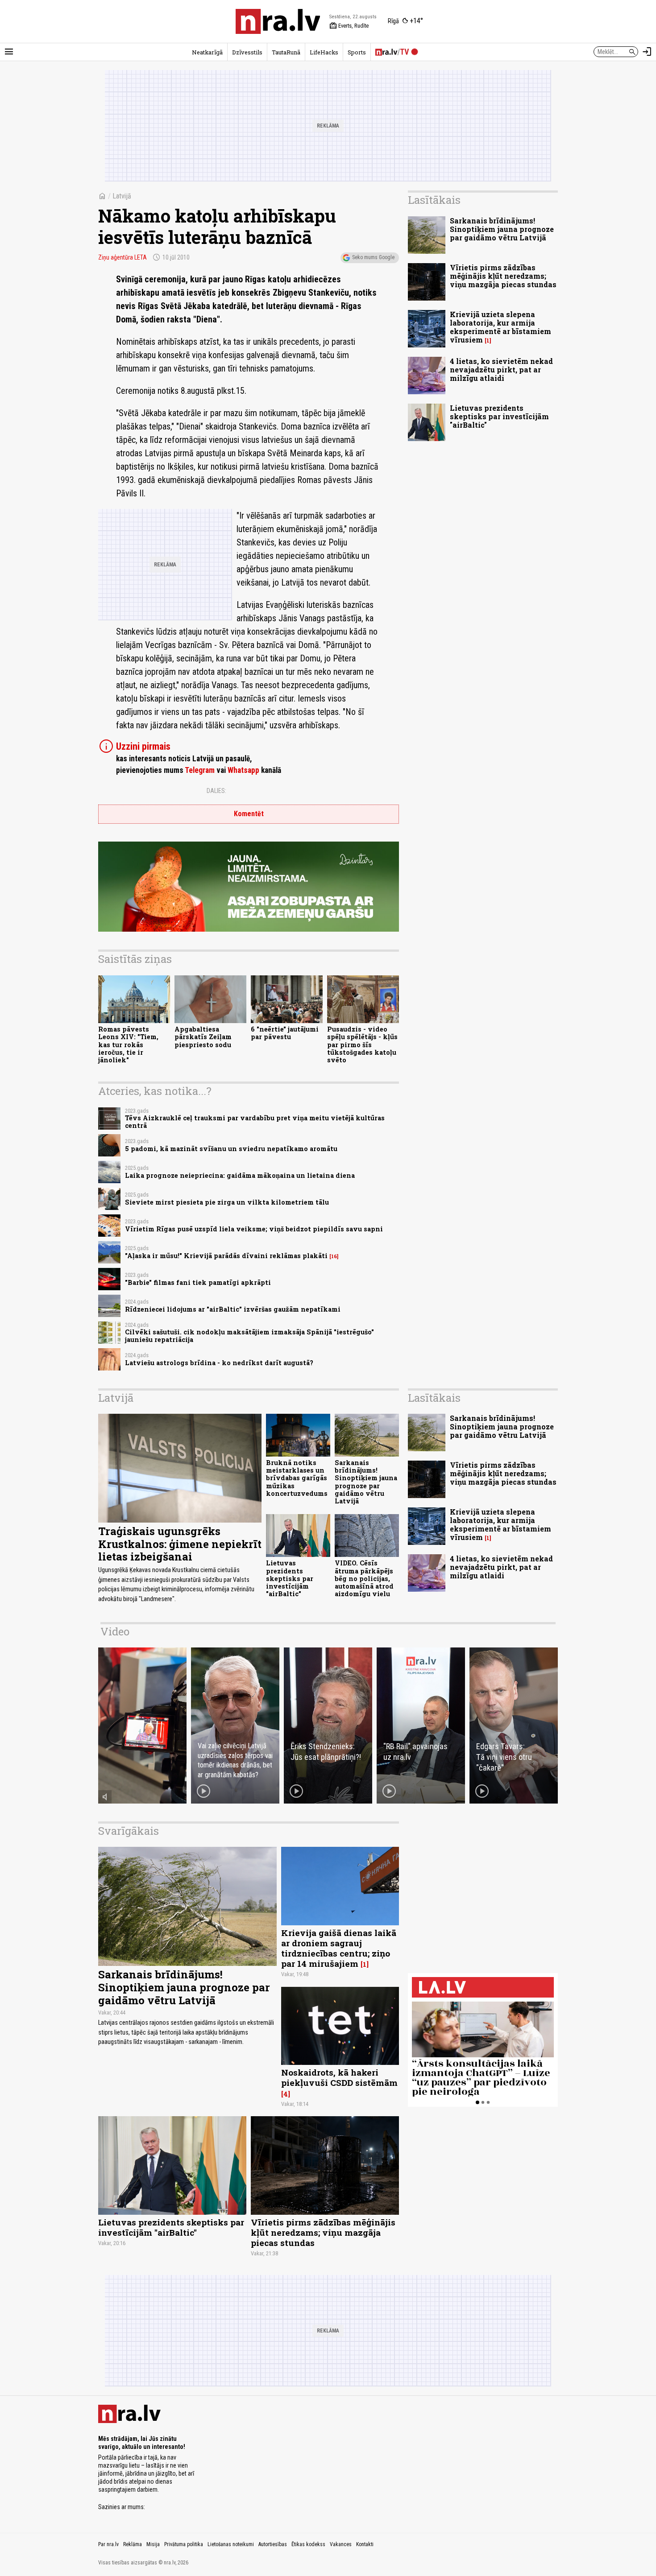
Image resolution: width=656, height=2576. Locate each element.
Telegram (200, 770)
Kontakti (365, 2544)
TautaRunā (286, 52)
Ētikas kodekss (308, 2544)
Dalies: (216, 791)
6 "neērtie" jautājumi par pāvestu (285, 1033)
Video (115, 1631)
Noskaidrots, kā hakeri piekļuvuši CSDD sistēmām (339, 2077)
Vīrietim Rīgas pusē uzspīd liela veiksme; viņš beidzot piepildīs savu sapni (254, 1229)
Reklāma (133, 2544)
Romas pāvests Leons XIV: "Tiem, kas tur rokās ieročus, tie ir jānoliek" (128, 1044)
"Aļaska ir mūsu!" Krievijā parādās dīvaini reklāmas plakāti (226, 1256)
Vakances (341, 2544)
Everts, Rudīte (349, 26)
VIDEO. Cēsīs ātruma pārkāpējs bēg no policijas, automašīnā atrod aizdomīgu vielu (364, 1578)
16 (334, 1256)
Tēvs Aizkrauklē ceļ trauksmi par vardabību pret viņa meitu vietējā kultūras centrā (255, 1122)
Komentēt (249, 814)
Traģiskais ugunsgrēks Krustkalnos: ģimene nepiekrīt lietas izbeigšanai (180, 1544)
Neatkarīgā (207, 52)
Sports (357, 52)
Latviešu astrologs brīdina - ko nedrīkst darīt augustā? (219, 1363)
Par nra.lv (108, 2544)
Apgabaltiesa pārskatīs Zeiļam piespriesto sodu (203, 1037)
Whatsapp (243, 770)
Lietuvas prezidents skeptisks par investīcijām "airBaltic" (499, 416)
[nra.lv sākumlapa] (278, 21)
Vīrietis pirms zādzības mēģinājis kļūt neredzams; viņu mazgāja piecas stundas (503, 276)
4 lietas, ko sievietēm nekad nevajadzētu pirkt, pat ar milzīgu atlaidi (501, 369)
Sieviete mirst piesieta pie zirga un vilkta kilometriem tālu (227, 1202)
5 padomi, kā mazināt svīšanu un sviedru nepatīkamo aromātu (231, 1149)
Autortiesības (273, 2544)
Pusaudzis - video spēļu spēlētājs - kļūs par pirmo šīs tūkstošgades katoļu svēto (362, 1044)
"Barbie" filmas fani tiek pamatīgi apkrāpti (198, 1282)
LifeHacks (324, 52)
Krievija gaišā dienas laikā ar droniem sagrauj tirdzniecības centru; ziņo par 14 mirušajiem (339, 1948)
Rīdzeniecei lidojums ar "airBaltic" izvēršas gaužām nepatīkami (233, 1309)
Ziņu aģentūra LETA (122, 257)
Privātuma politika (184, 2544)
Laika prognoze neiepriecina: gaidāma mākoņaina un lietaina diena (240, 1175)
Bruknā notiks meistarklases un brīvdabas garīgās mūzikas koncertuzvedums (297, 1478)
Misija (153, 2544)
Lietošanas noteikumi (231, 2544)
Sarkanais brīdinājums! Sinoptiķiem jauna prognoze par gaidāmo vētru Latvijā (502, 229)
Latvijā (122, 196)
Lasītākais (434, 200)
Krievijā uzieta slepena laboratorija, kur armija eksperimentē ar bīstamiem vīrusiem (500, 327)
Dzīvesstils (247, 52)
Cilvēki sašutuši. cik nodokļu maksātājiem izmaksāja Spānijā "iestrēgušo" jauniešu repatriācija (249, 1336)
